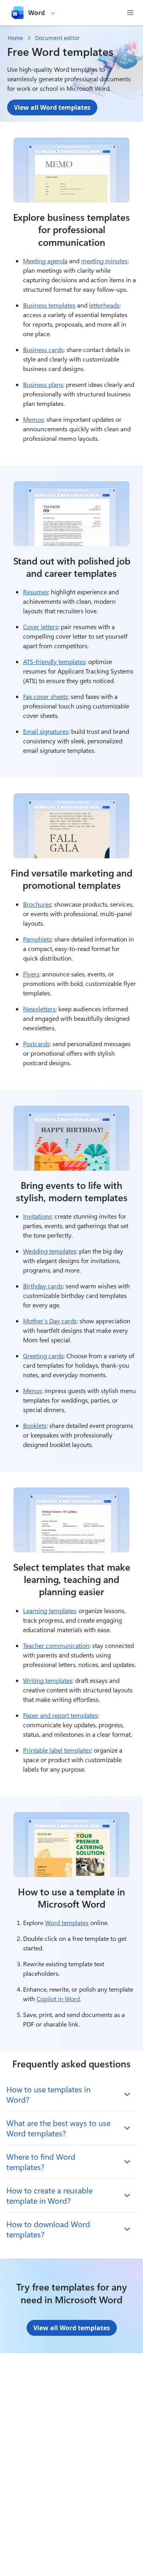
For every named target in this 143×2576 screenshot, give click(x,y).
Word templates (67, 1922)
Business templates (49, 305)
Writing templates (48, 1680)
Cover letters (41, 627)
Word (37, 13)
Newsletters (39, 1009)
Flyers (31, 974)
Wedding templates (50, 1251)
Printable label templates (57, 1750)
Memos (33, 419)
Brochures (37, 904)
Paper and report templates (60, 1715)
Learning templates (49, 1610)
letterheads (104, 305)
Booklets (35, 1425)
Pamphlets (37, 939)
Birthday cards (43, 1286)
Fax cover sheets (45, 696)
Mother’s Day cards (50, 1321)
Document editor (57, 38)
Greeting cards (43, 1356)
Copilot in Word (58, 1999)
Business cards (43, 349)
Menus (32, 1390)
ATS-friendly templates (54, 661)
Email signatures (46, 731)
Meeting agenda (45, 261)
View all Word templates (52, 107)
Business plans (43, 384)
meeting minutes (104, 261)
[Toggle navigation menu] (130, 13)
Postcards (36, 1044)
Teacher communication (56, 1645)
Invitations (37, 1216)
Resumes (36, 592)
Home (15, 38)
